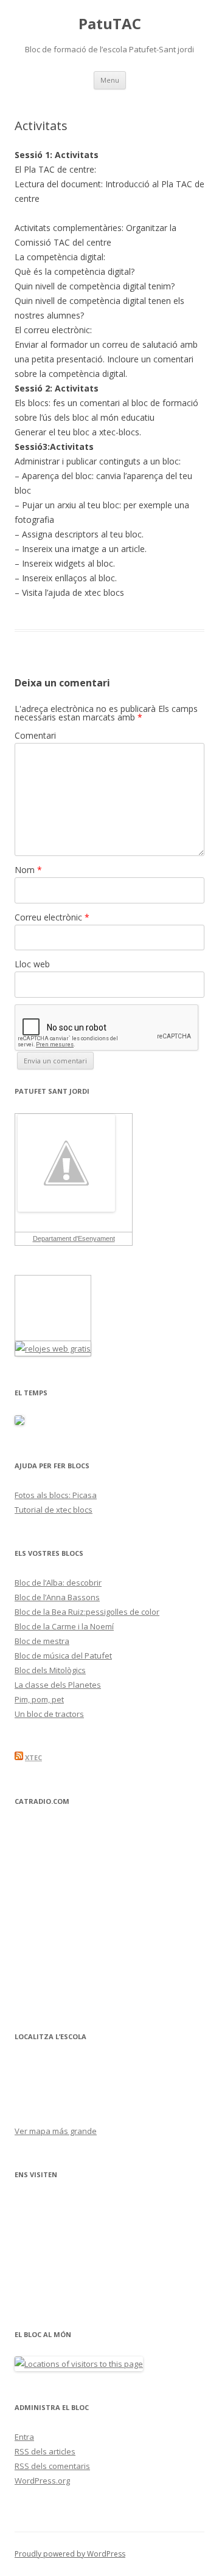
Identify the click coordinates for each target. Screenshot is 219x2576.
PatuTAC (110, 24)
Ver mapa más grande (56, 2131)
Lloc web (32, 964)
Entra (24, 2437)
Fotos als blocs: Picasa (56, 1495)
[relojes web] (46, 1333)
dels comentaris (52, 2466)
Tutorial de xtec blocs (54, 1510)
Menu (110, 80)
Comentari (35, 735)
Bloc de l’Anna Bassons (57, 1597)
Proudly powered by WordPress (70, 2554)
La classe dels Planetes (58, 1685)
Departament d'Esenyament (74, 1238)
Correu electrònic (52, 917)
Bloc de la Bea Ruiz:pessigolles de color (87, 1612)
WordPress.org (42, 2481)
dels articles (45, 2451)
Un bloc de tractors (49, 1714)
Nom (28, 870)
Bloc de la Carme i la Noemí (64, 1626)
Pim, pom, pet (39, 1699)
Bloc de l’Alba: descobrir (58, 1583)
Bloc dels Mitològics (50, 1670)
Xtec (33, 1757)
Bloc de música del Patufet (63, 1656)
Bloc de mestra (42, 1641)
